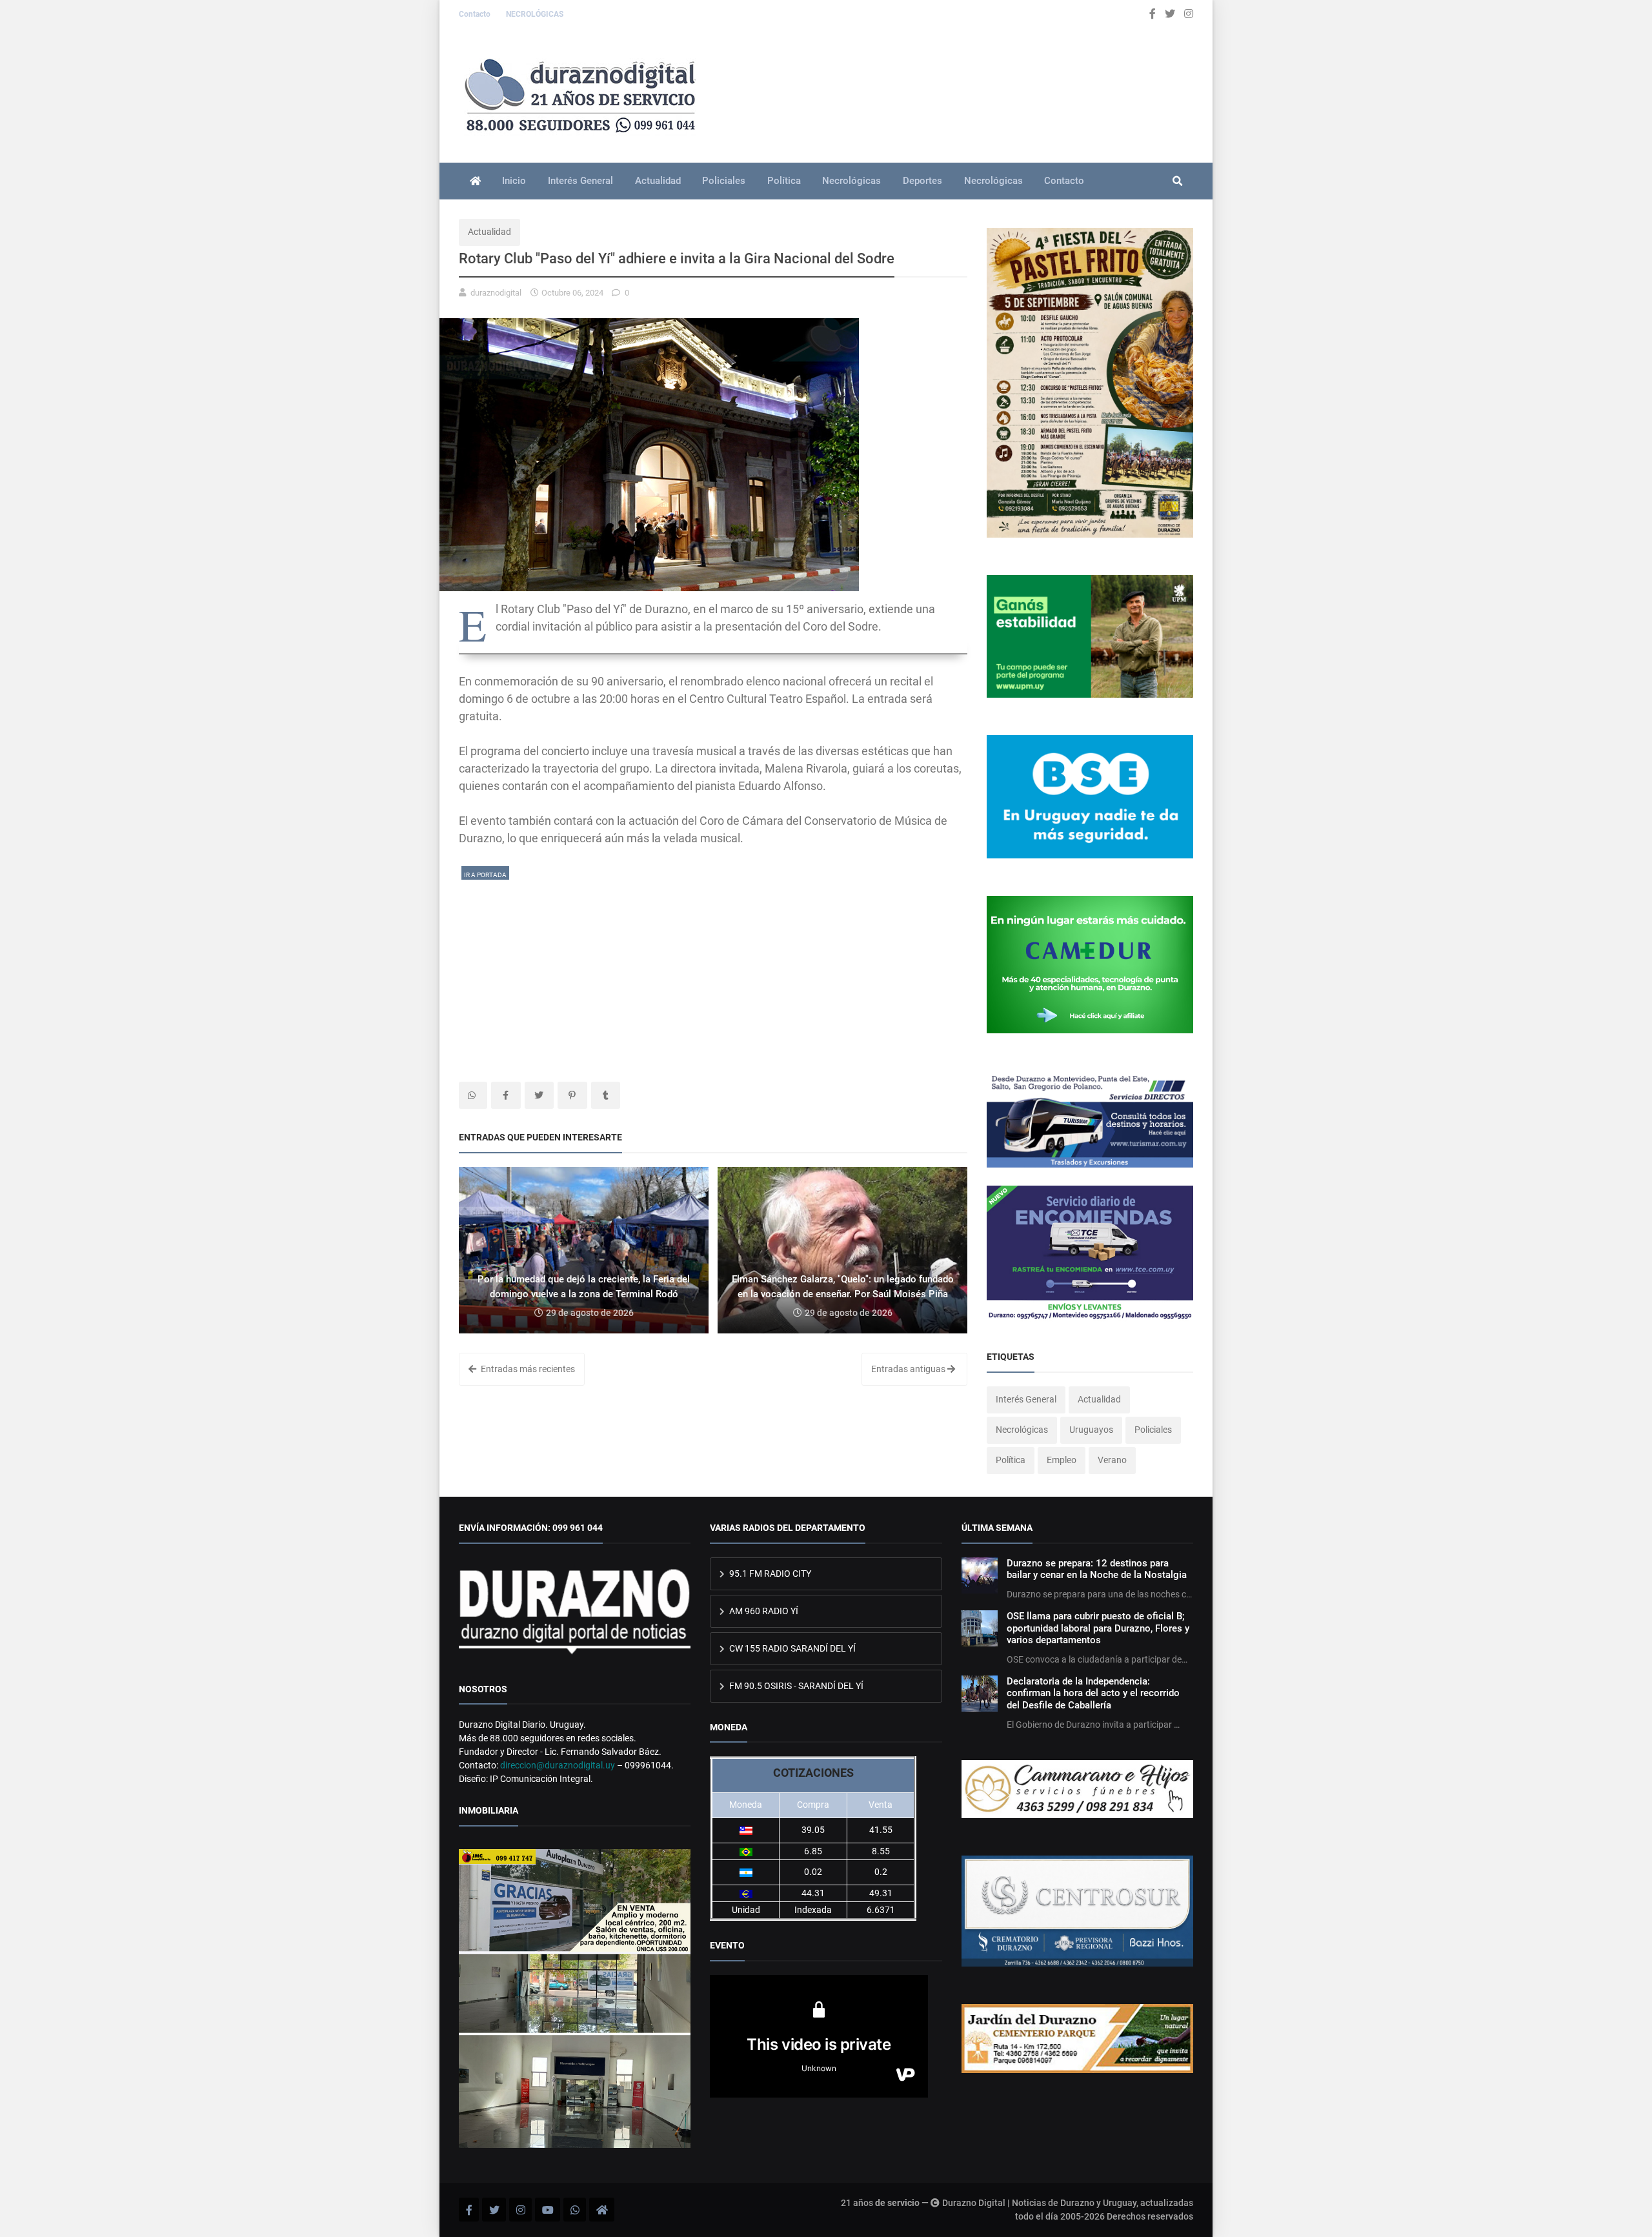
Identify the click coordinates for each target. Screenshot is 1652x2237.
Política (784, 181)
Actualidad (658, 181)
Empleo (1062, 1460)
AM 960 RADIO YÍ (763, 1611)
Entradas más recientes (527, 1369)
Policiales (724, 181)
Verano (1112, 1460)
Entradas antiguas (909, 1369)
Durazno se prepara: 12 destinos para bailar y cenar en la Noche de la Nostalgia (1097, 1569)
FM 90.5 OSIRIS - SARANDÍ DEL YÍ (795, 1686)
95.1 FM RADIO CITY (769, 1574)
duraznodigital (496, 293)
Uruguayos (1091, 1430)
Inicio (514, 181)
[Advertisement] (713, 972)
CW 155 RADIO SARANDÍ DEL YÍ (791, 1648)
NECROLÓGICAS (535, 14)
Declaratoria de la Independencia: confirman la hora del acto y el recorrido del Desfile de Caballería (1093, 1693)
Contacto (476, 14)
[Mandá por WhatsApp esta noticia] (473, 1095)
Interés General (580, 181)
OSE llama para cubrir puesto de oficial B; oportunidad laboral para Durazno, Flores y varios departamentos (1098, 1628)
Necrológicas (851, 181)
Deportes (922, 181)
